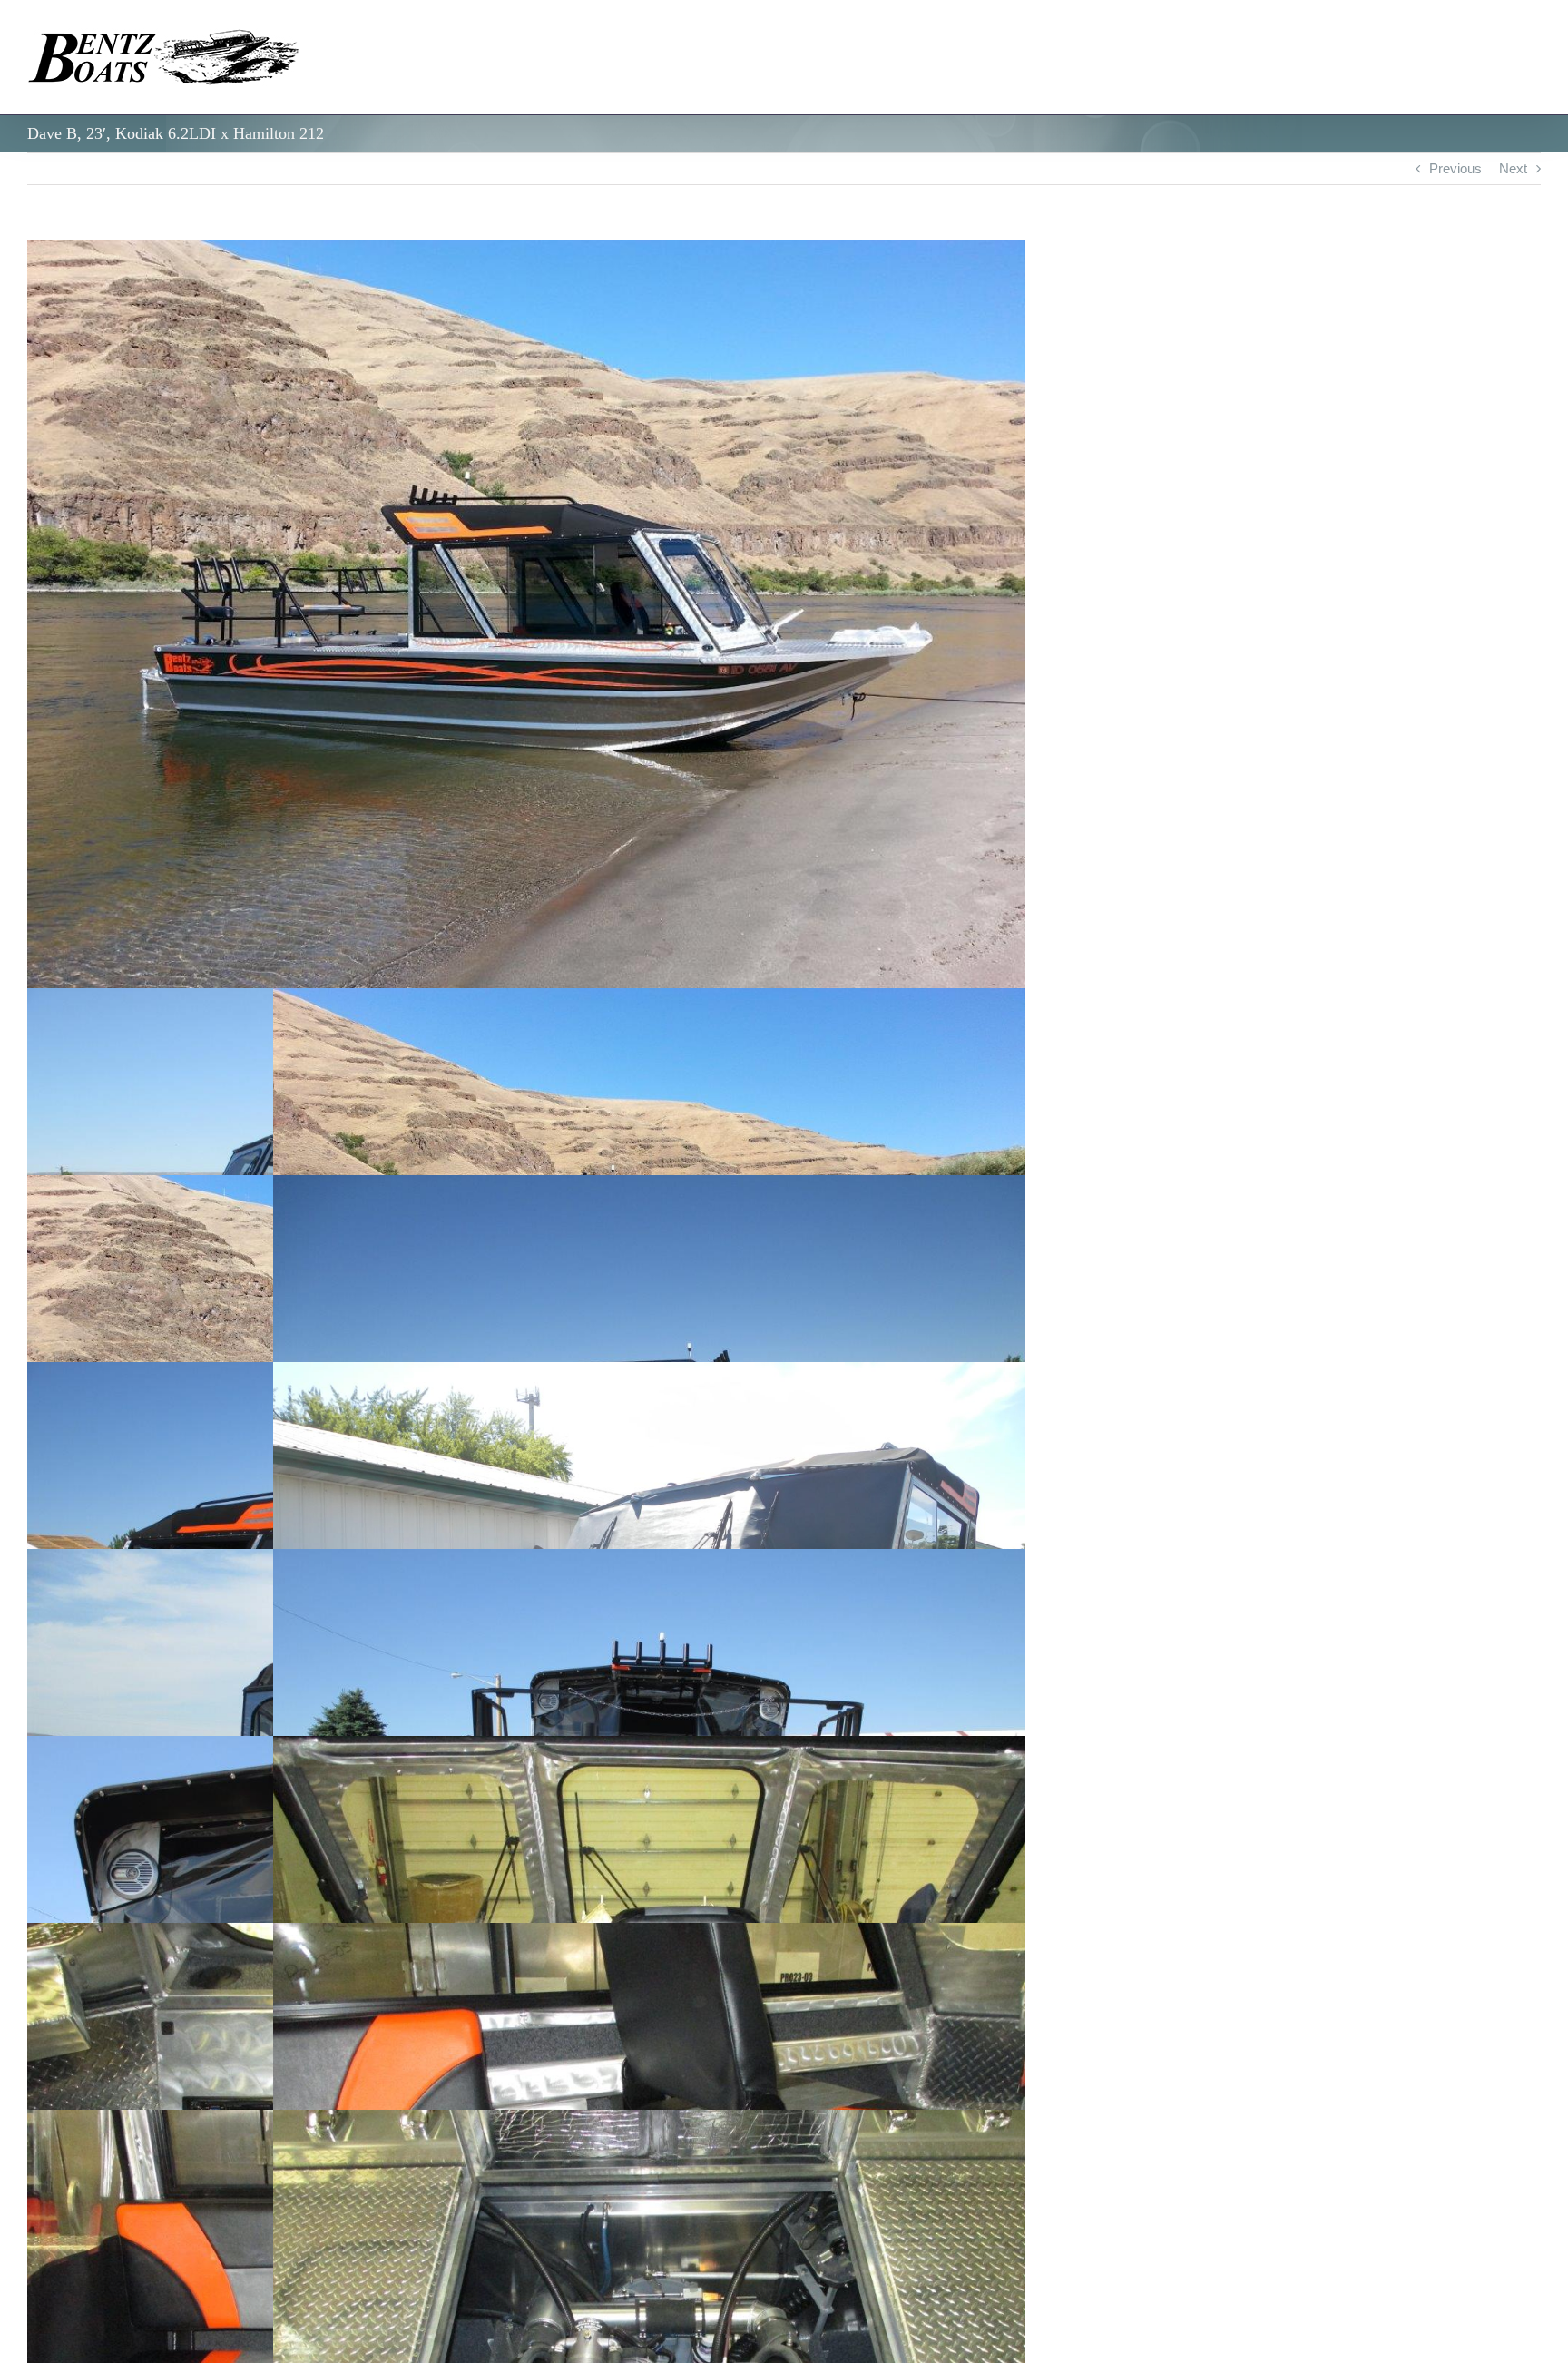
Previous (1455, 168)
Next (1513, 168)
